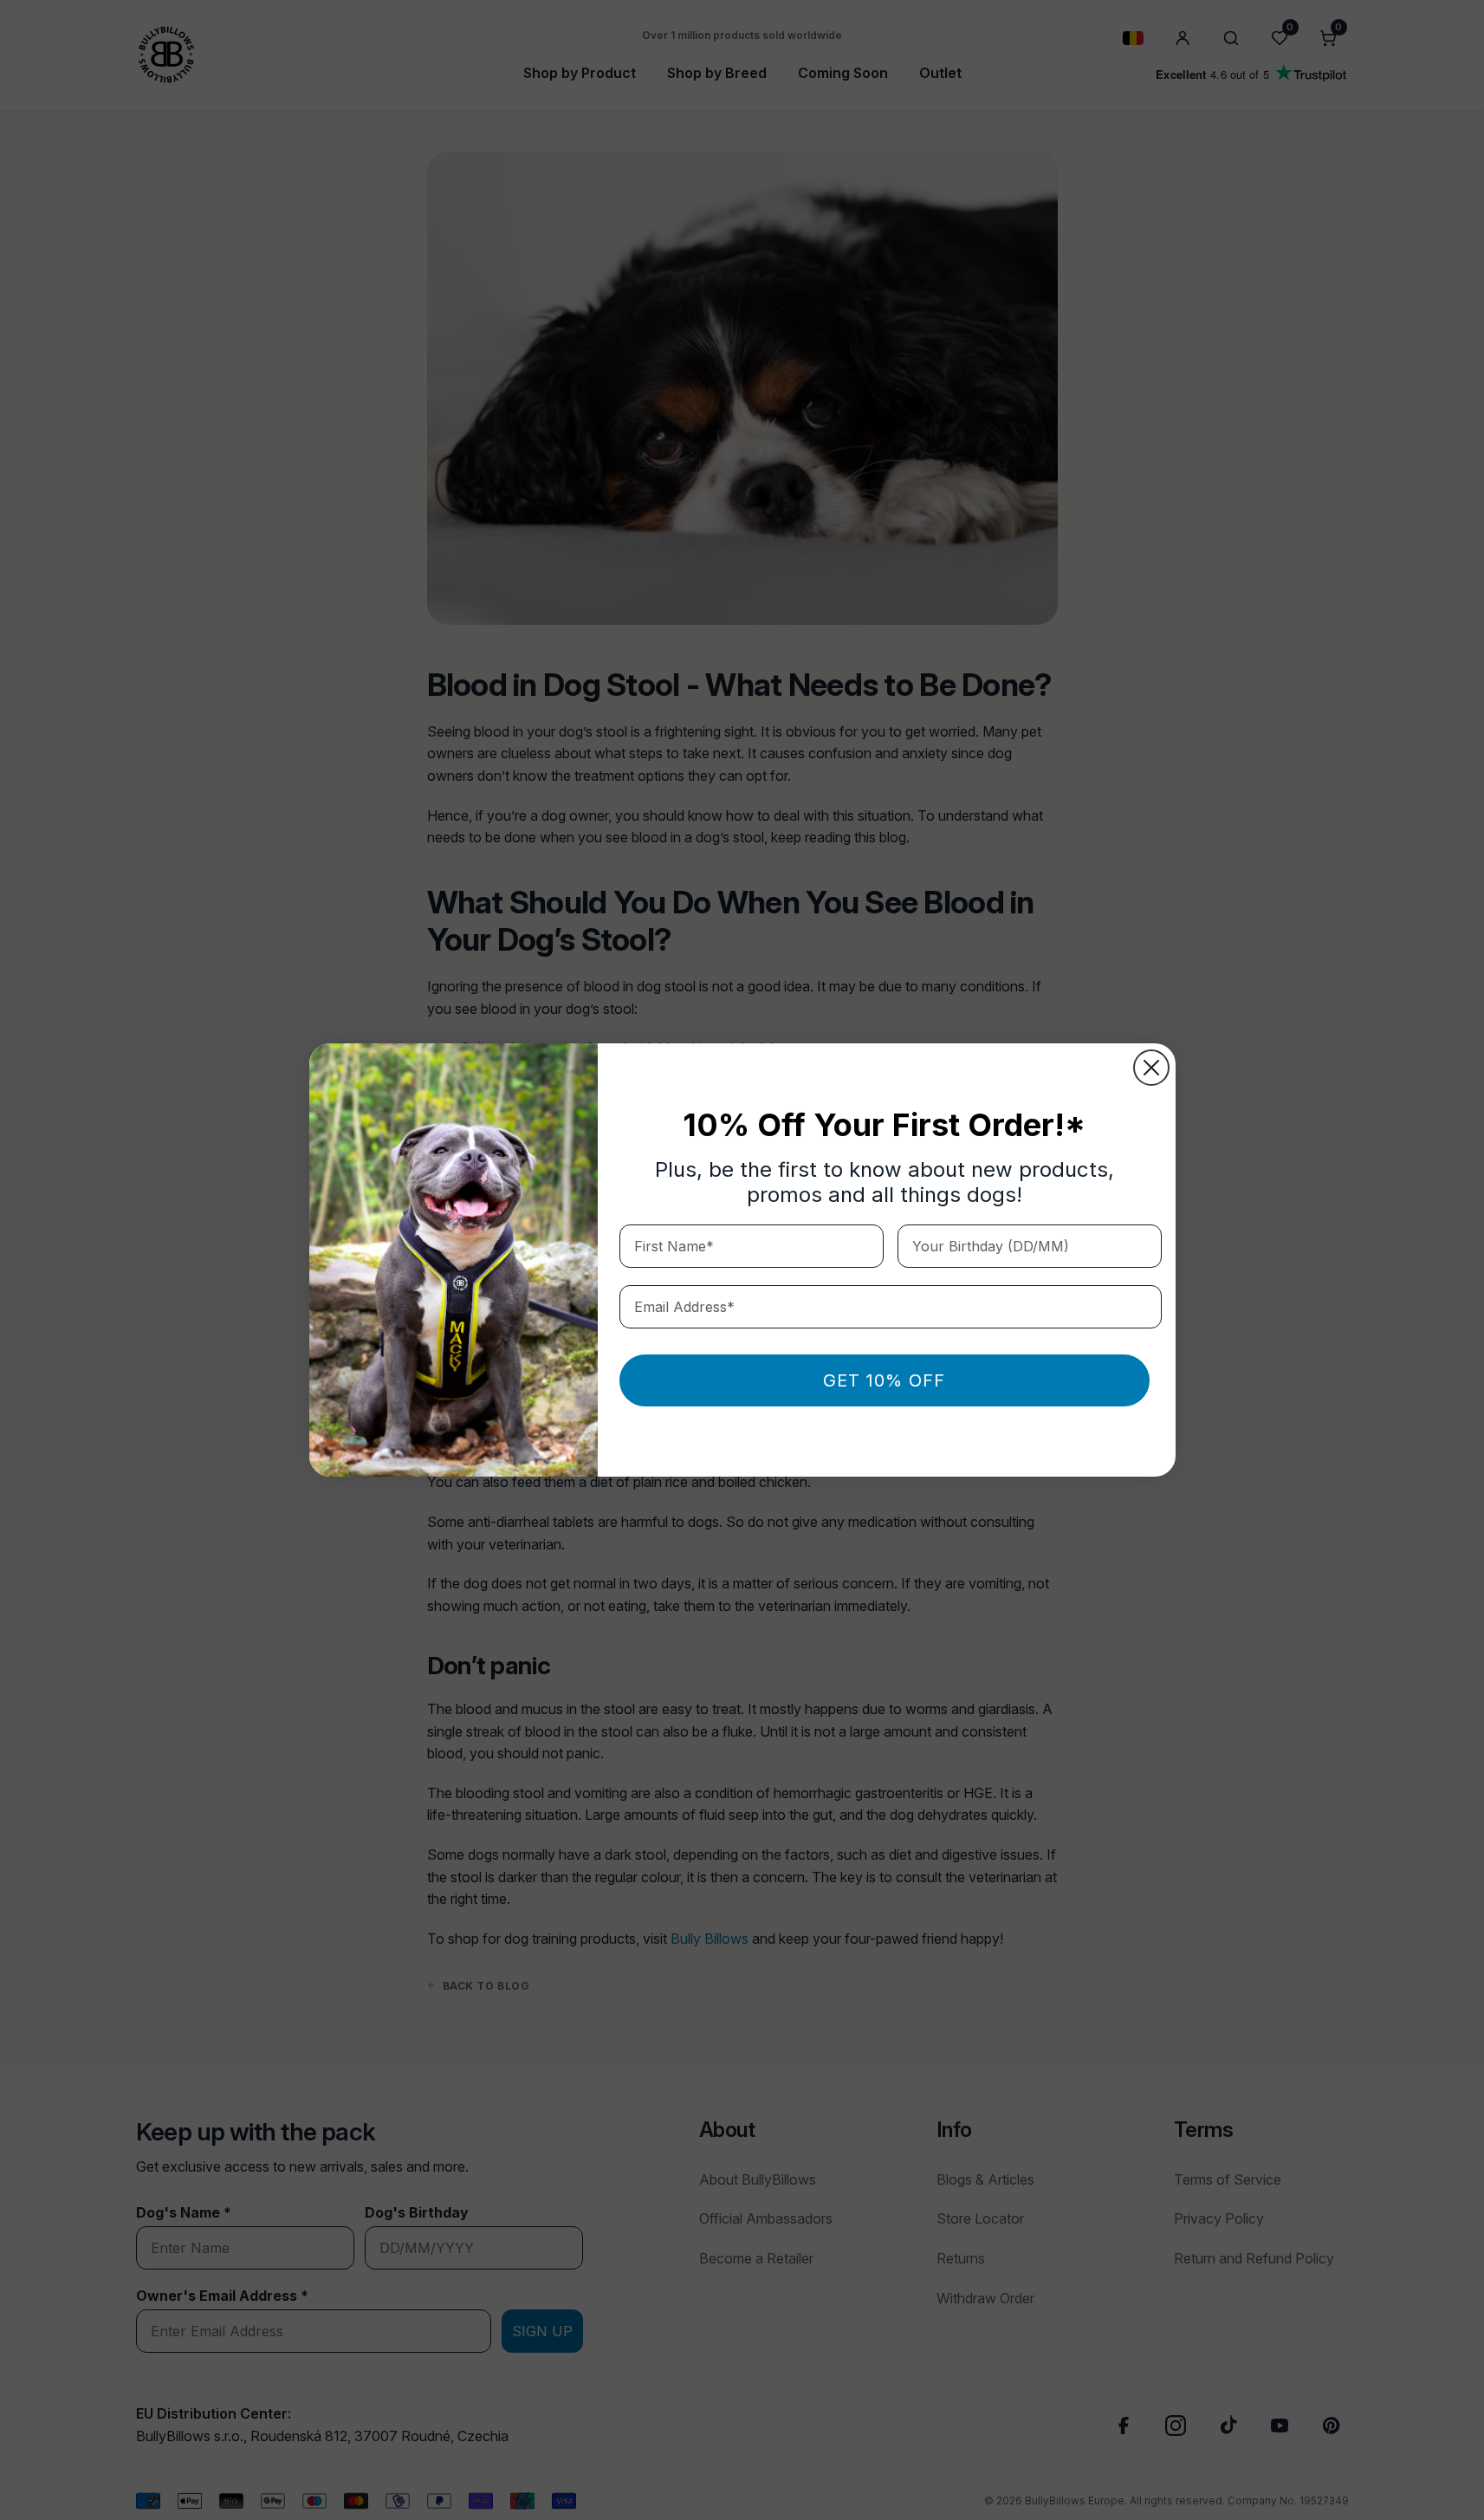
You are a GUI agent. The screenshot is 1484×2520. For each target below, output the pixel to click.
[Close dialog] (1151, 1068)
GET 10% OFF (884, 1380)
